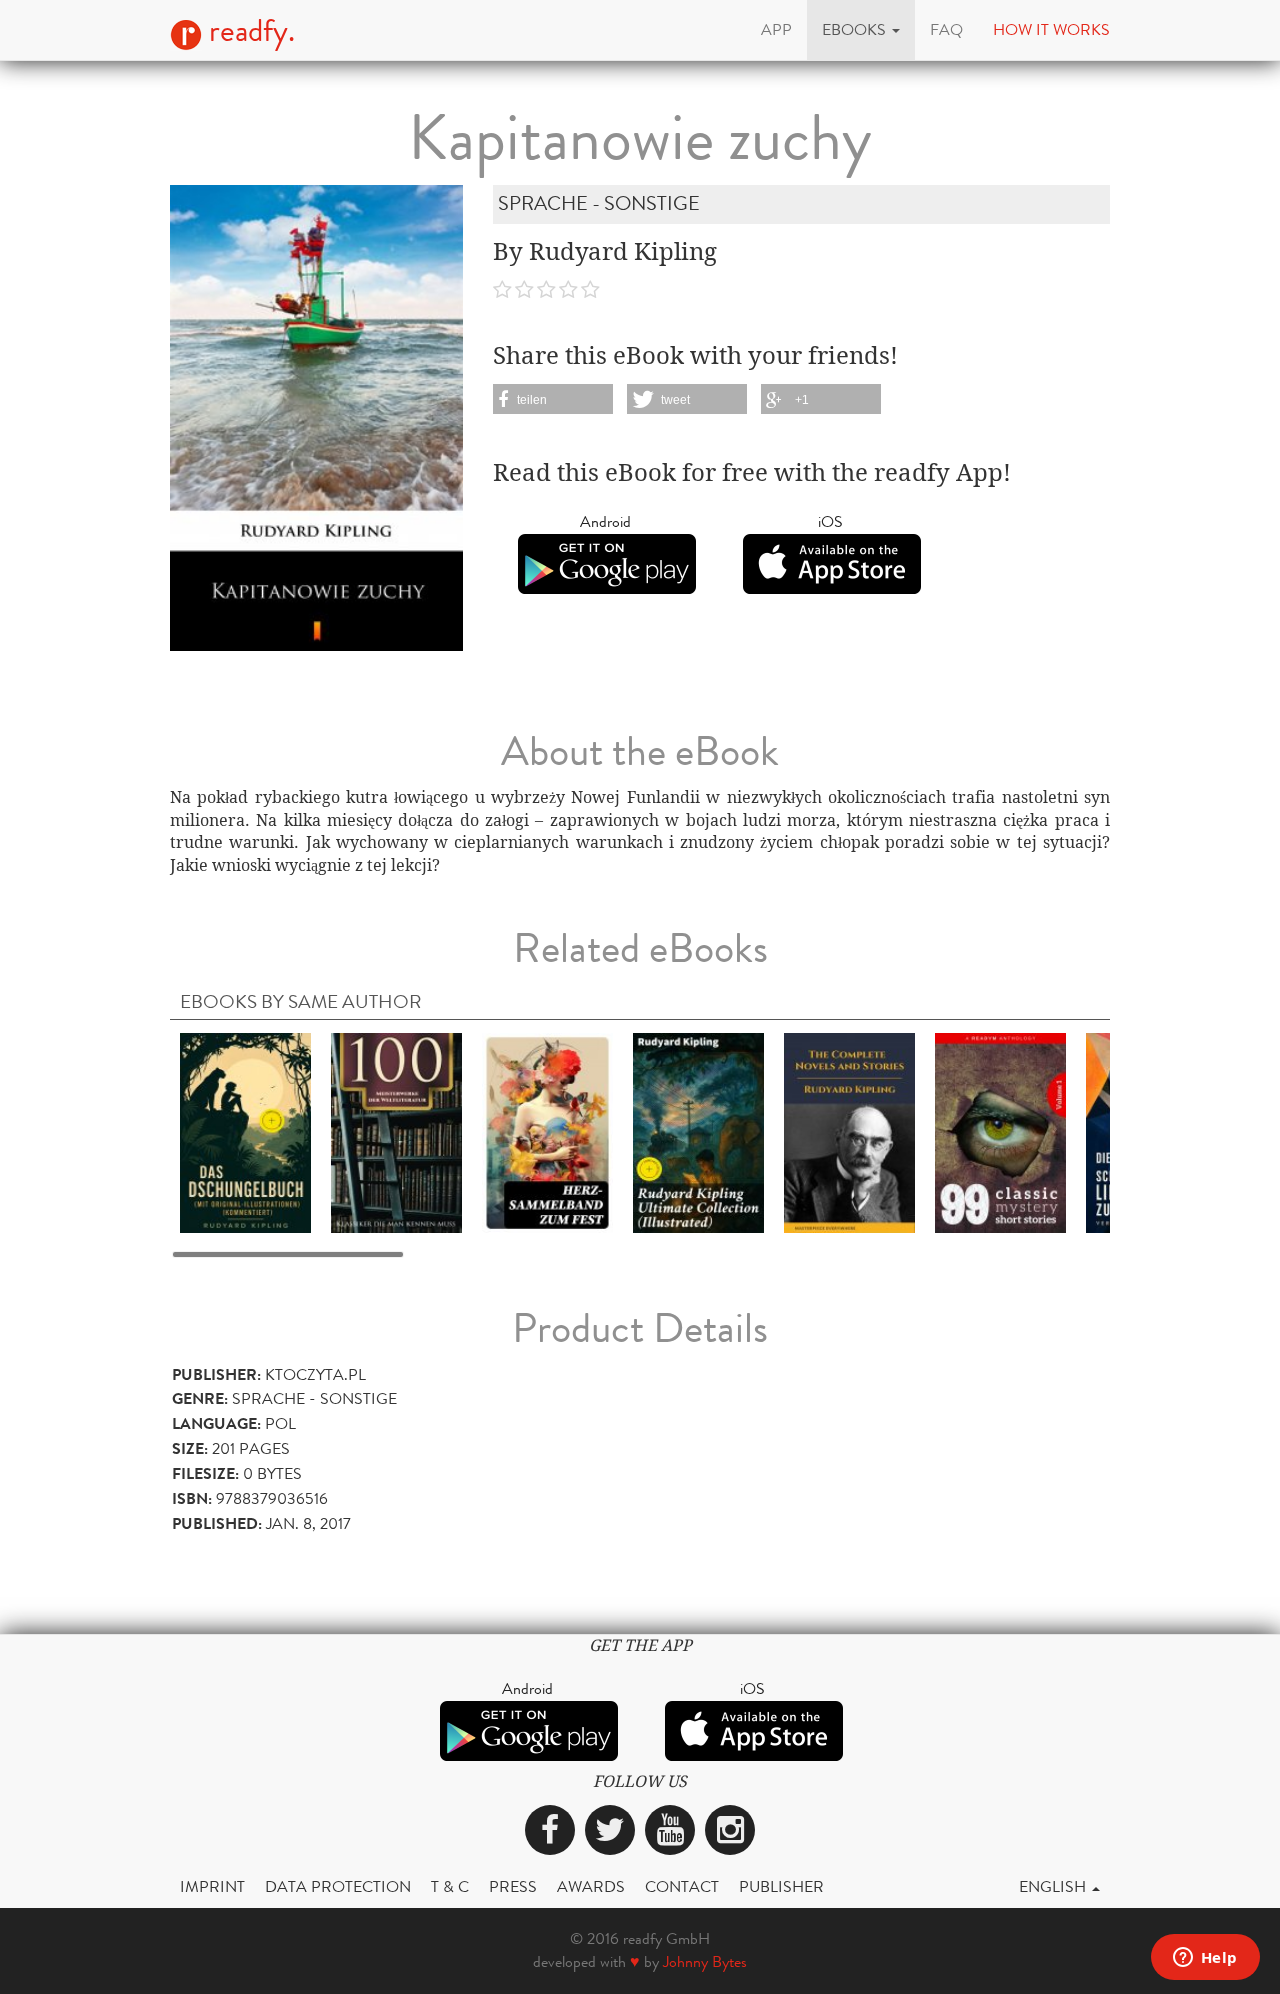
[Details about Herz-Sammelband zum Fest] (547, 1132)
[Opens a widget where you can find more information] (1205, 1959)
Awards (591, 1886)
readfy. (248, 31)
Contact (682, 1886)
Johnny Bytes (705, 1961)
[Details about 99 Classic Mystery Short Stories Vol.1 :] (1000, 1132)
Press (513, 1886)
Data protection (338, 1886)
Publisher (781, 1886)
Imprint (212, 1886)
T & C (450, 1886)
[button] (861, 30)
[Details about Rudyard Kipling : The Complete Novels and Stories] (849, 1132)
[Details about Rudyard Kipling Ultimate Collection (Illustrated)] (698, 1132)
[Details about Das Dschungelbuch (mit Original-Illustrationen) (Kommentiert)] (245, 1132)
